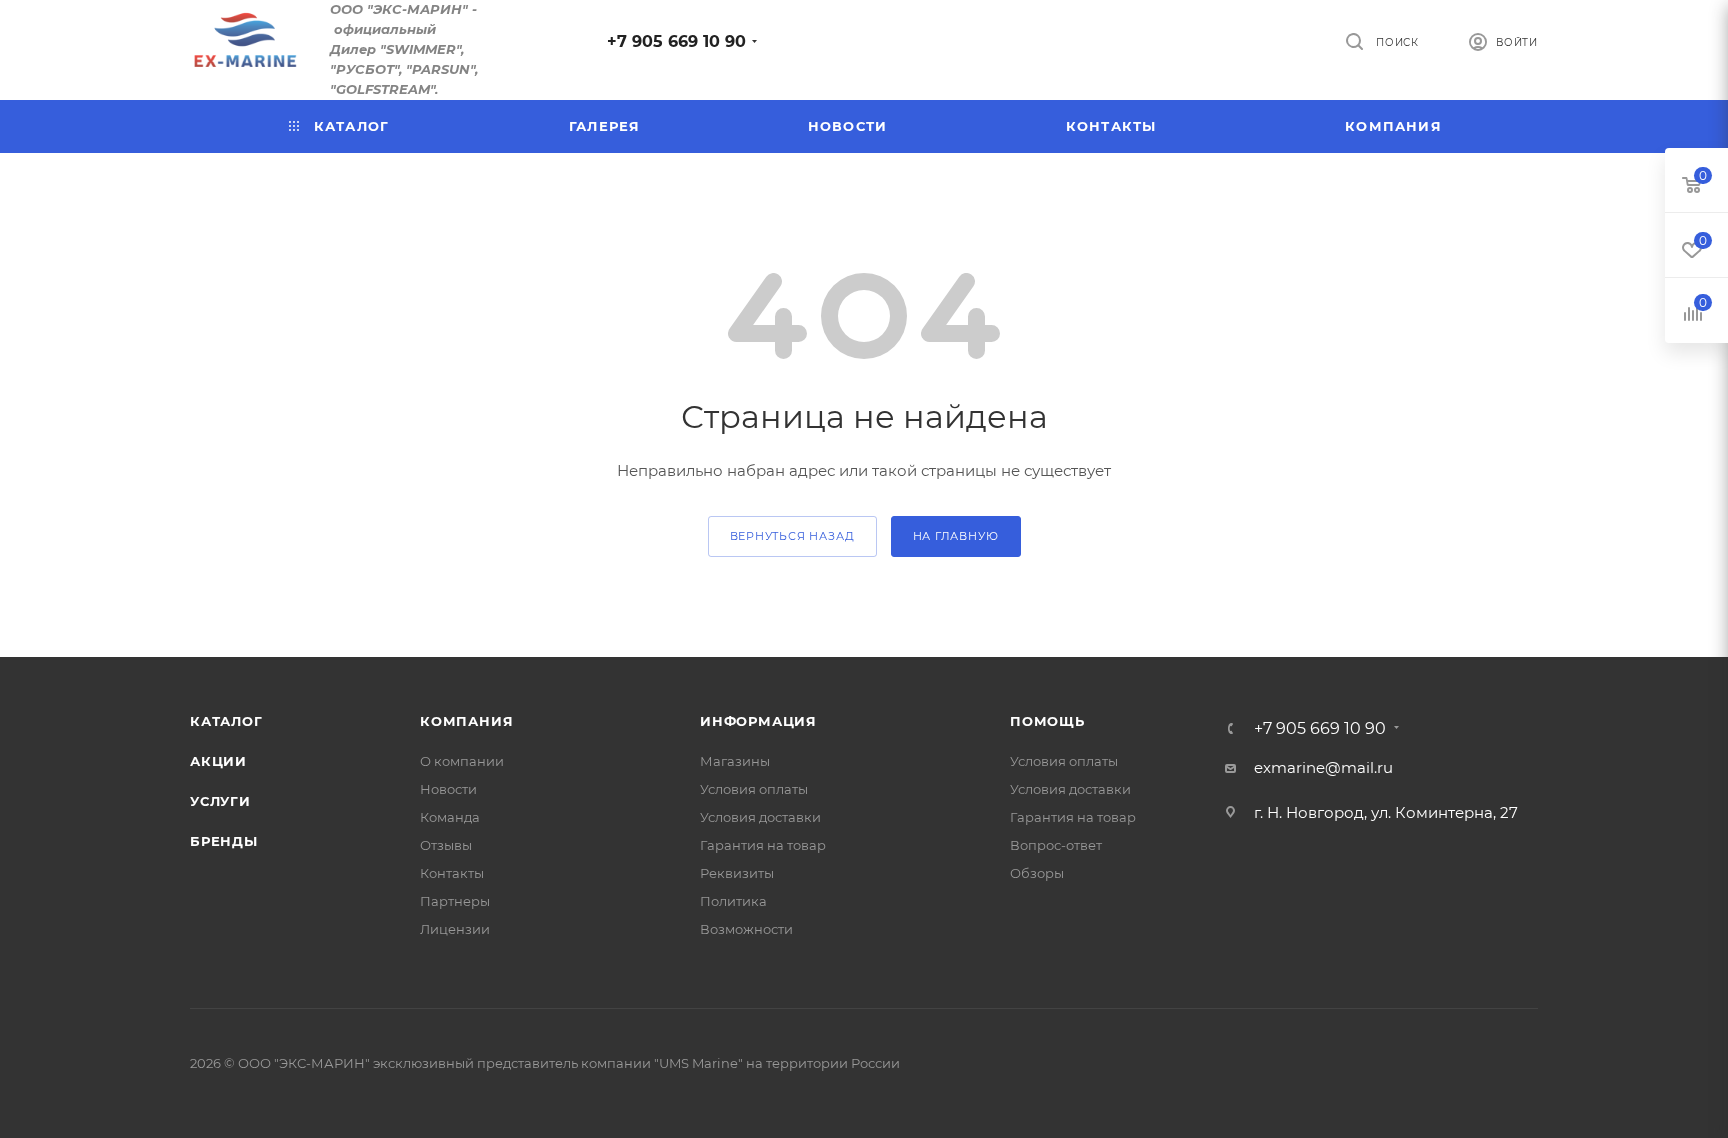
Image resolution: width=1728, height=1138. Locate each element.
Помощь (1047, 721)
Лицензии (455, 929)
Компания (466, 721)
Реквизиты (737, 873)
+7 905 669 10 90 (676, 41)
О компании (462, 761)
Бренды (224, 841)
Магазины (735, 761)
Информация (758, 721)
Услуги (220, 801)
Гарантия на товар (763, 845)
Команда (450, 817)
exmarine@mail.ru (1323, 767)
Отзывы (446, 845)
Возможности (746, 929)
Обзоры (1037, 873)
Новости (448, 789)
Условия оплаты (754, 789)
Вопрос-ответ (1056, 845)
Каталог (226, 721)
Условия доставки (760, 817)
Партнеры (455, 901)
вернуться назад (792, 536)
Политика (733, 901)
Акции (218, 761)
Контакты (452, 873)
